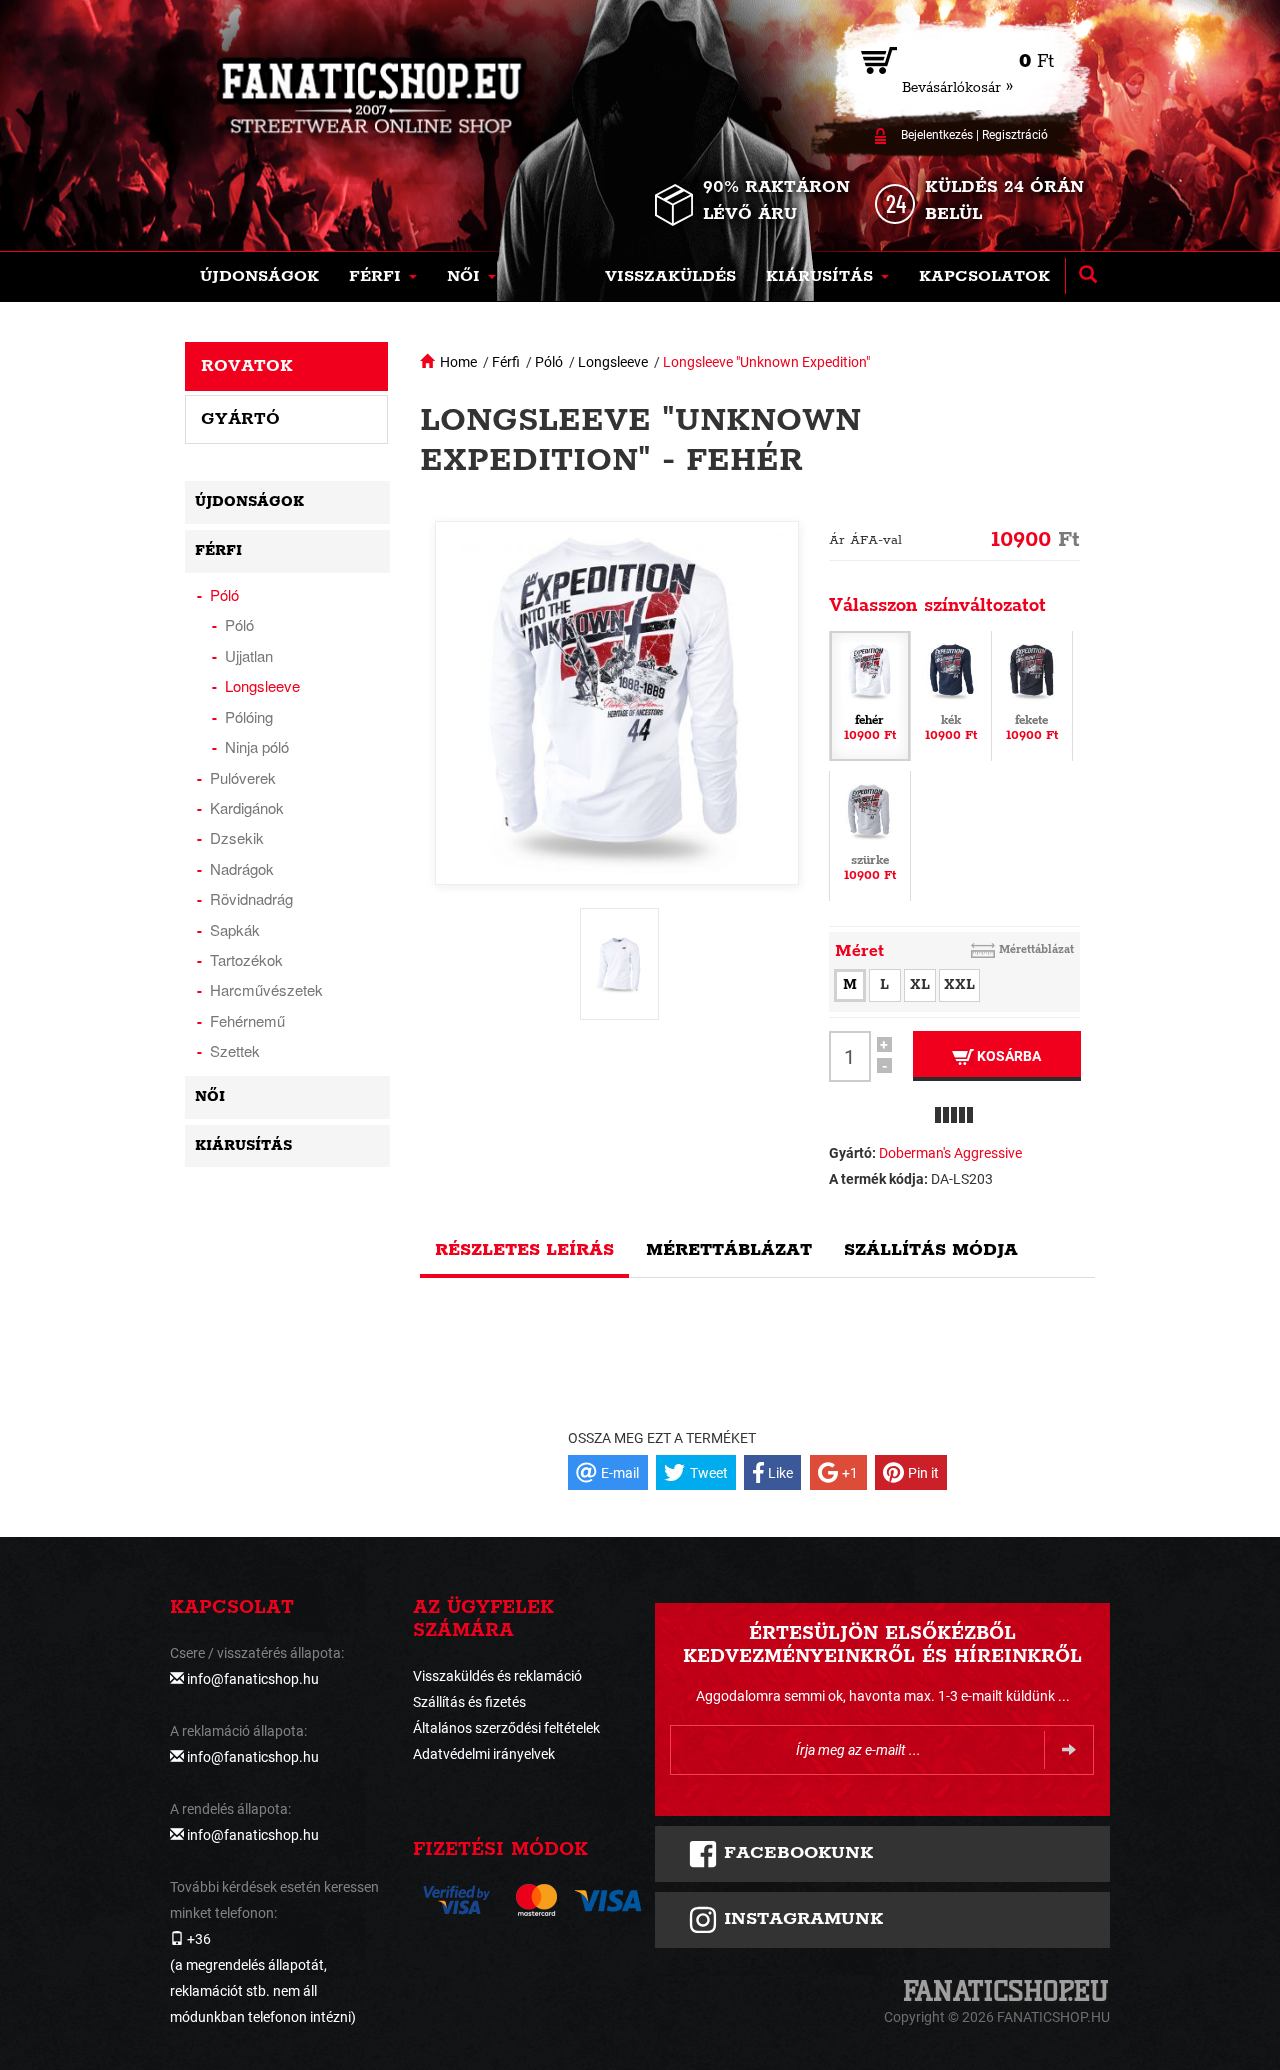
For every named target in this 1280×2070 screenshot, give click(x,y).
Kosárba (1007, 1056)
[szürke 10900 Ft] (870, 835)
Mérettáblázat (1036, 949)
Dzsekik (237, 837)
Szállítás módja (931, 1250)
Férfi (506, 362)
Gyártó (240, 419)
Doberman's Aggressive (950, 1153)
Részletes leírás (524, 1250)
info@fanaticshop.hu (253, 1679)
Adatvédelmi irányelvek (484, 1754)
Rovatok (247, 366)
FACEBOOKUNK (795, 1853)
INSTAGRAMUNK (800, 1919)
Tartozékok (246, 959)
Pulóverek (243, 777)
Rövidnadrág (251, 898)
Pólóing (249, 716)
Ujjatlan (249, 655)
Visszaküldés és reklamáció (497, 1676)
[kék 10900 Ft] (951, 695)
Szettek (235, 1050)
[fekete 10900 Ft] (1032, 695)
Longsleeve (613, 362)
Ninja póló (257, 746)
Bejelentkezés (937, 135)
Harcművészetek (266, 989)
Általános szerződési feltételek (506, 1728)
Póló (549, 362)
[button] (383, 277)
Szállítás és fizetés (469, 1702)
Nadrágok (242, 868)
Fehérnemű (247, 1020)
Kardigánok (247, 807)
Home (458, 362)
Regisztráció (1015, 135)
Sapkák (235, 929)
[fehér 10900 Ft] (870, 695)
